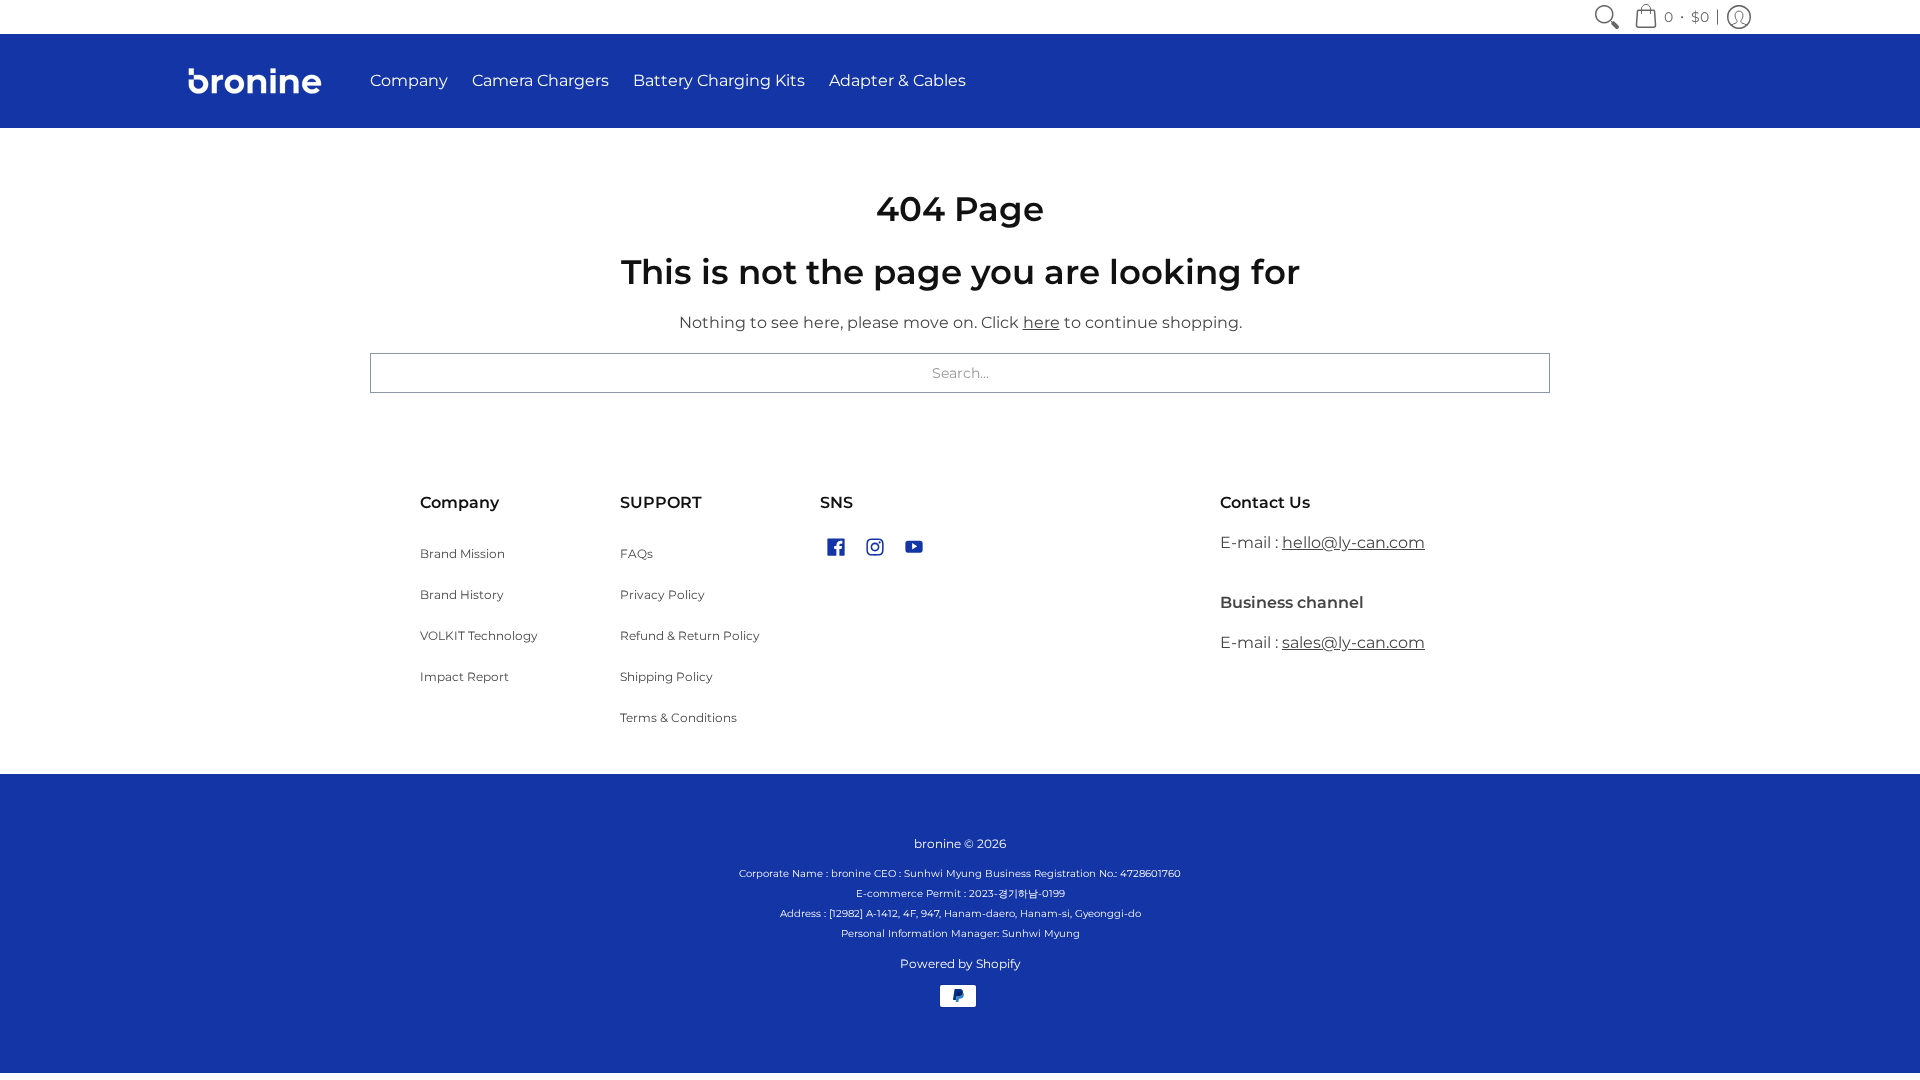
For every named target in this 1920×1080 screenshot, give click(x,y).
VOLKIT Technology (479, 635)
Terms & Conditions (678, 717)
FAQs (636, 553)
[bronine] (255, 81)
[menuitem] (1607, 17)
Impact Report (464, 676)
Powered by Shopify (960, 963)
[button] (1671, 17)
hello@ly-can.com (1353, 542)
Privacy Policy (662, 594)
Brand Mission (462, 553)
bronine (937, 843)
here (1041, 322)
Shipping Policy (666, 676)
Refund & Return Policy (690, 635)
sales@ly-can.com (1353, 642)
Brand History (462, 594)
